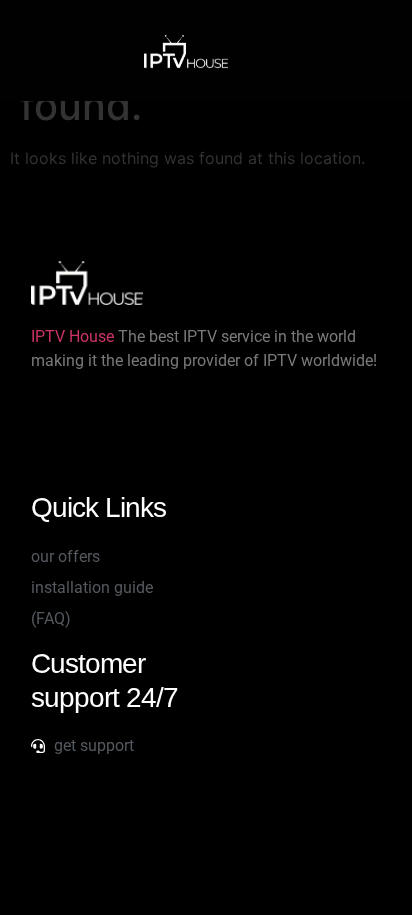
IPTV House (72, 336)
